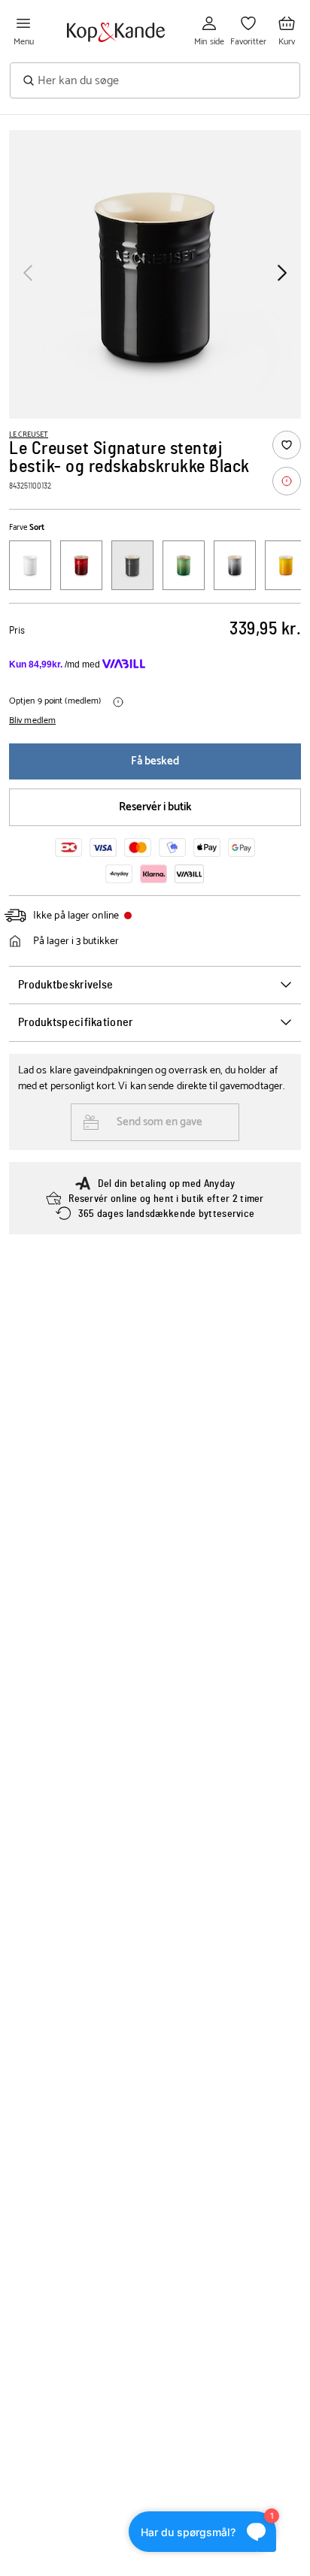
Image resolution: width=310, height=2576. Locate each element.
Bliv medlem (32, 721)
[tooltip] (287, 481)
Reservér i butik (155, 807)
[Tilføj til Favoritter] (287, 445)
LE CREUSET (29, 434)
